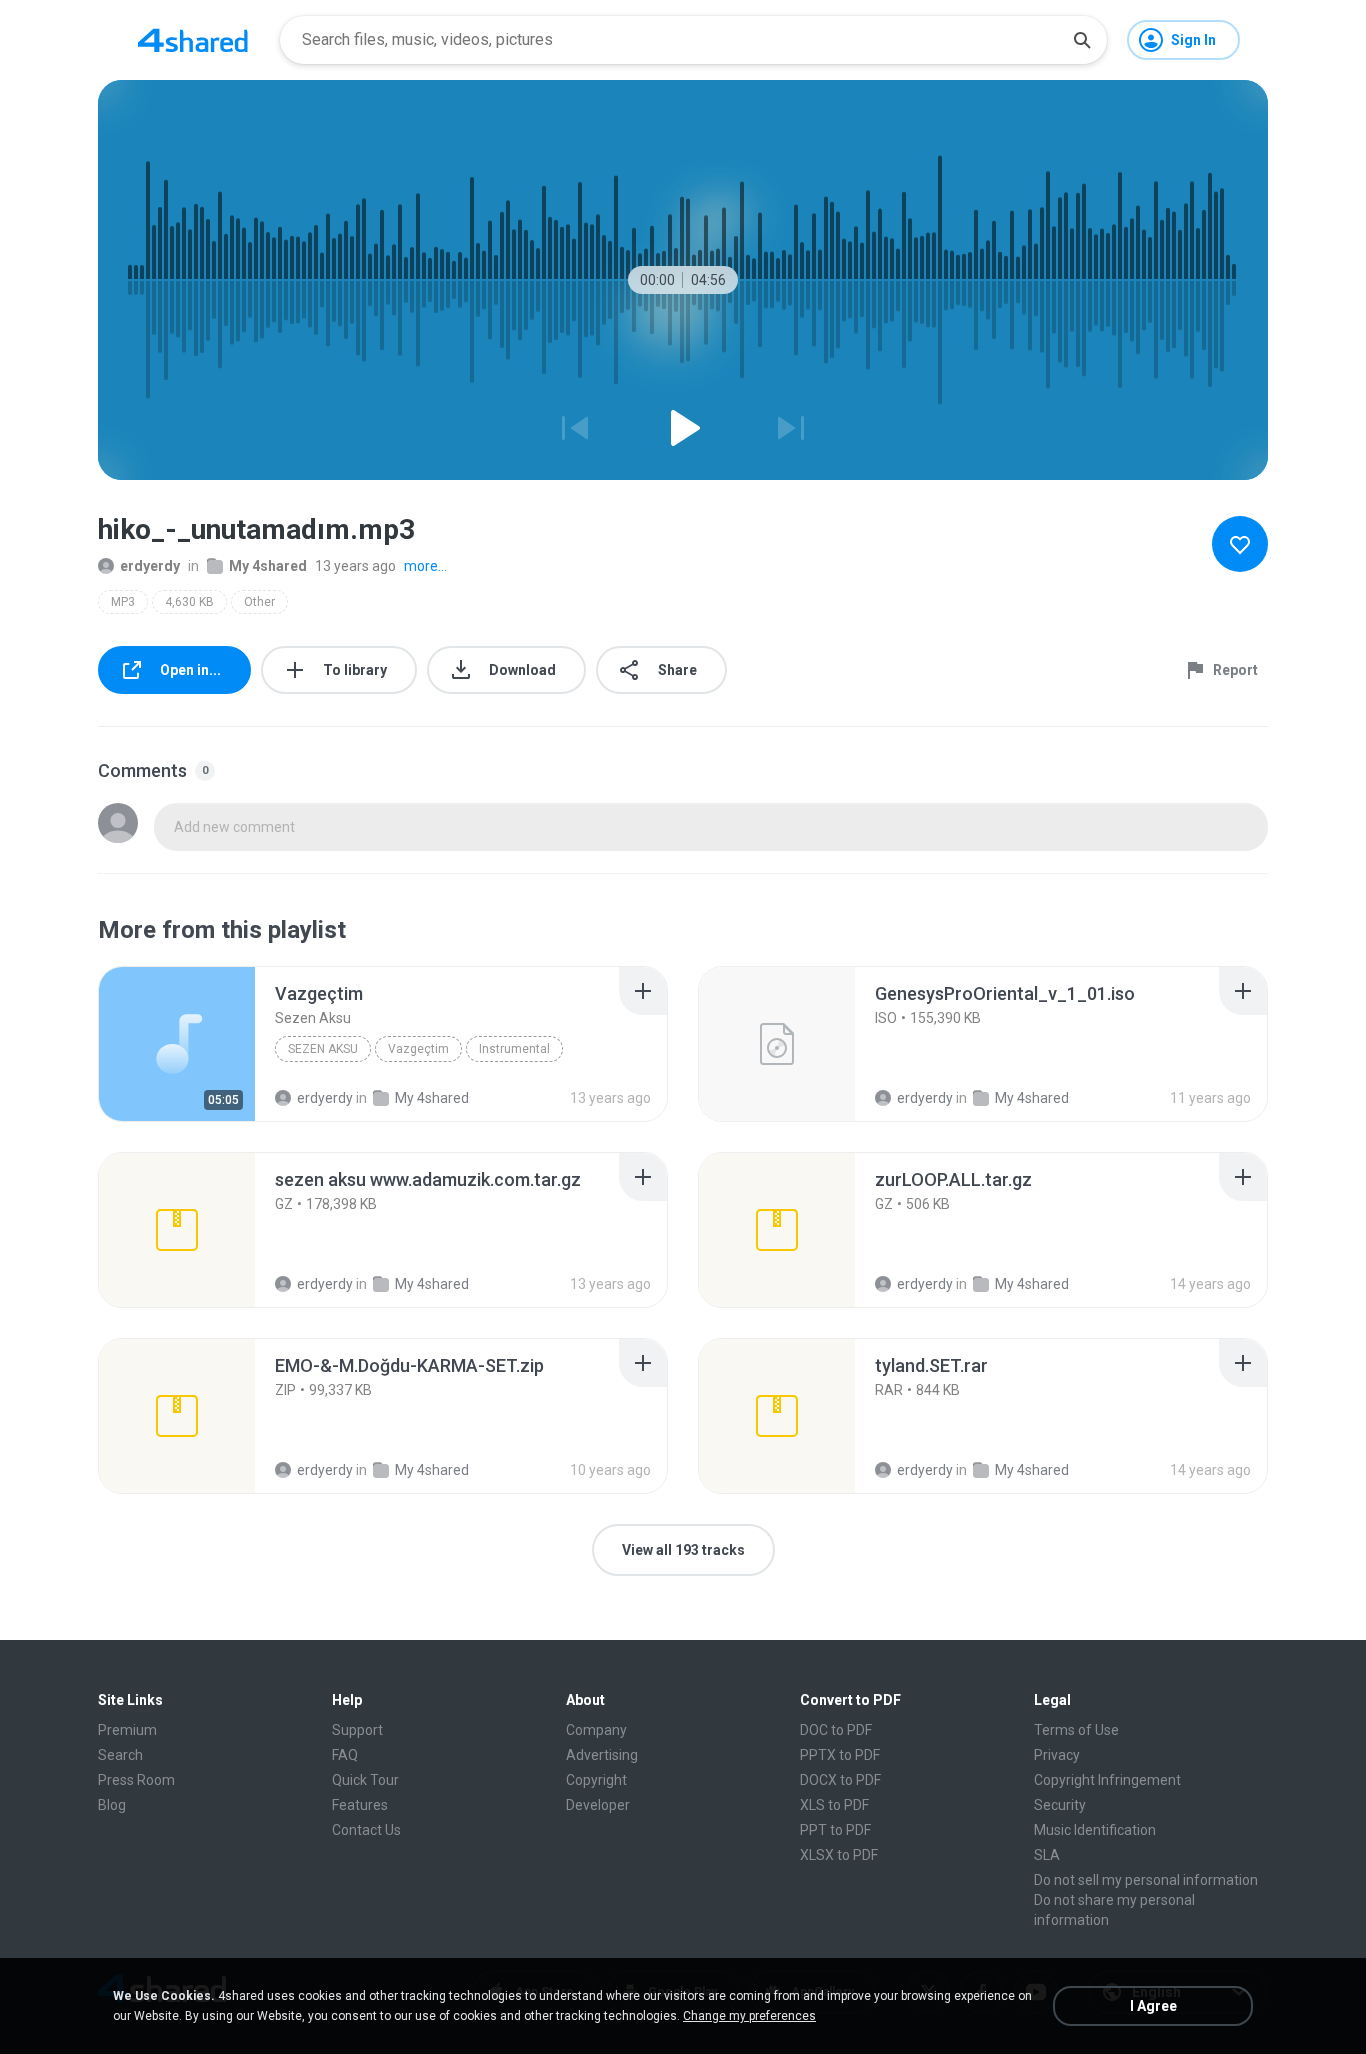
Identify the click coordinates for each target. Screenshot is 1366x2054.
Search (120, 1755)
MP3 (123, 602)
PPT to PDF (835, 1830)
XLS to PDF (834, 1805)
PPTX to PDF (840, 1755)
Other (259, 602)
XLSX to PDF (839, 1855)
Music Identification (1095, 1830)
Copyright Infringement (1107, 1780)
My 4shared (268, 566)
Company (596, 1730)
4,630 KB (189, 602)
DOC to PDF (836, 1730)
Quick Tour (365, 1780)
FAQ (345, 1755)
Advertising (602, 1755)
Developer (598, 1805)
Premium (127, 1730)
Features (360, 1805)
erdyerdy (150, 566)
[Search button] (1082, 40)
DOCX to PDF (840, 1780)
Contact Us (366, 1830)
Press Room (136, 1780)
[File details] (177, 1044)
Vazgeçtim (418, 1049)
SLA (1047, 1855)
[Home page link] (193, 40)
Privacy (1057, 1755)
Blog (112, 1805)
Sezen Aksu (323, 1049)
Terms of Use (1076, 1730)
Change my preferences (749, 2016)
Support (357, 1730)
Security (1060, 1805)
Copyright (596, 1780)
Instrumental (514, 1049)
